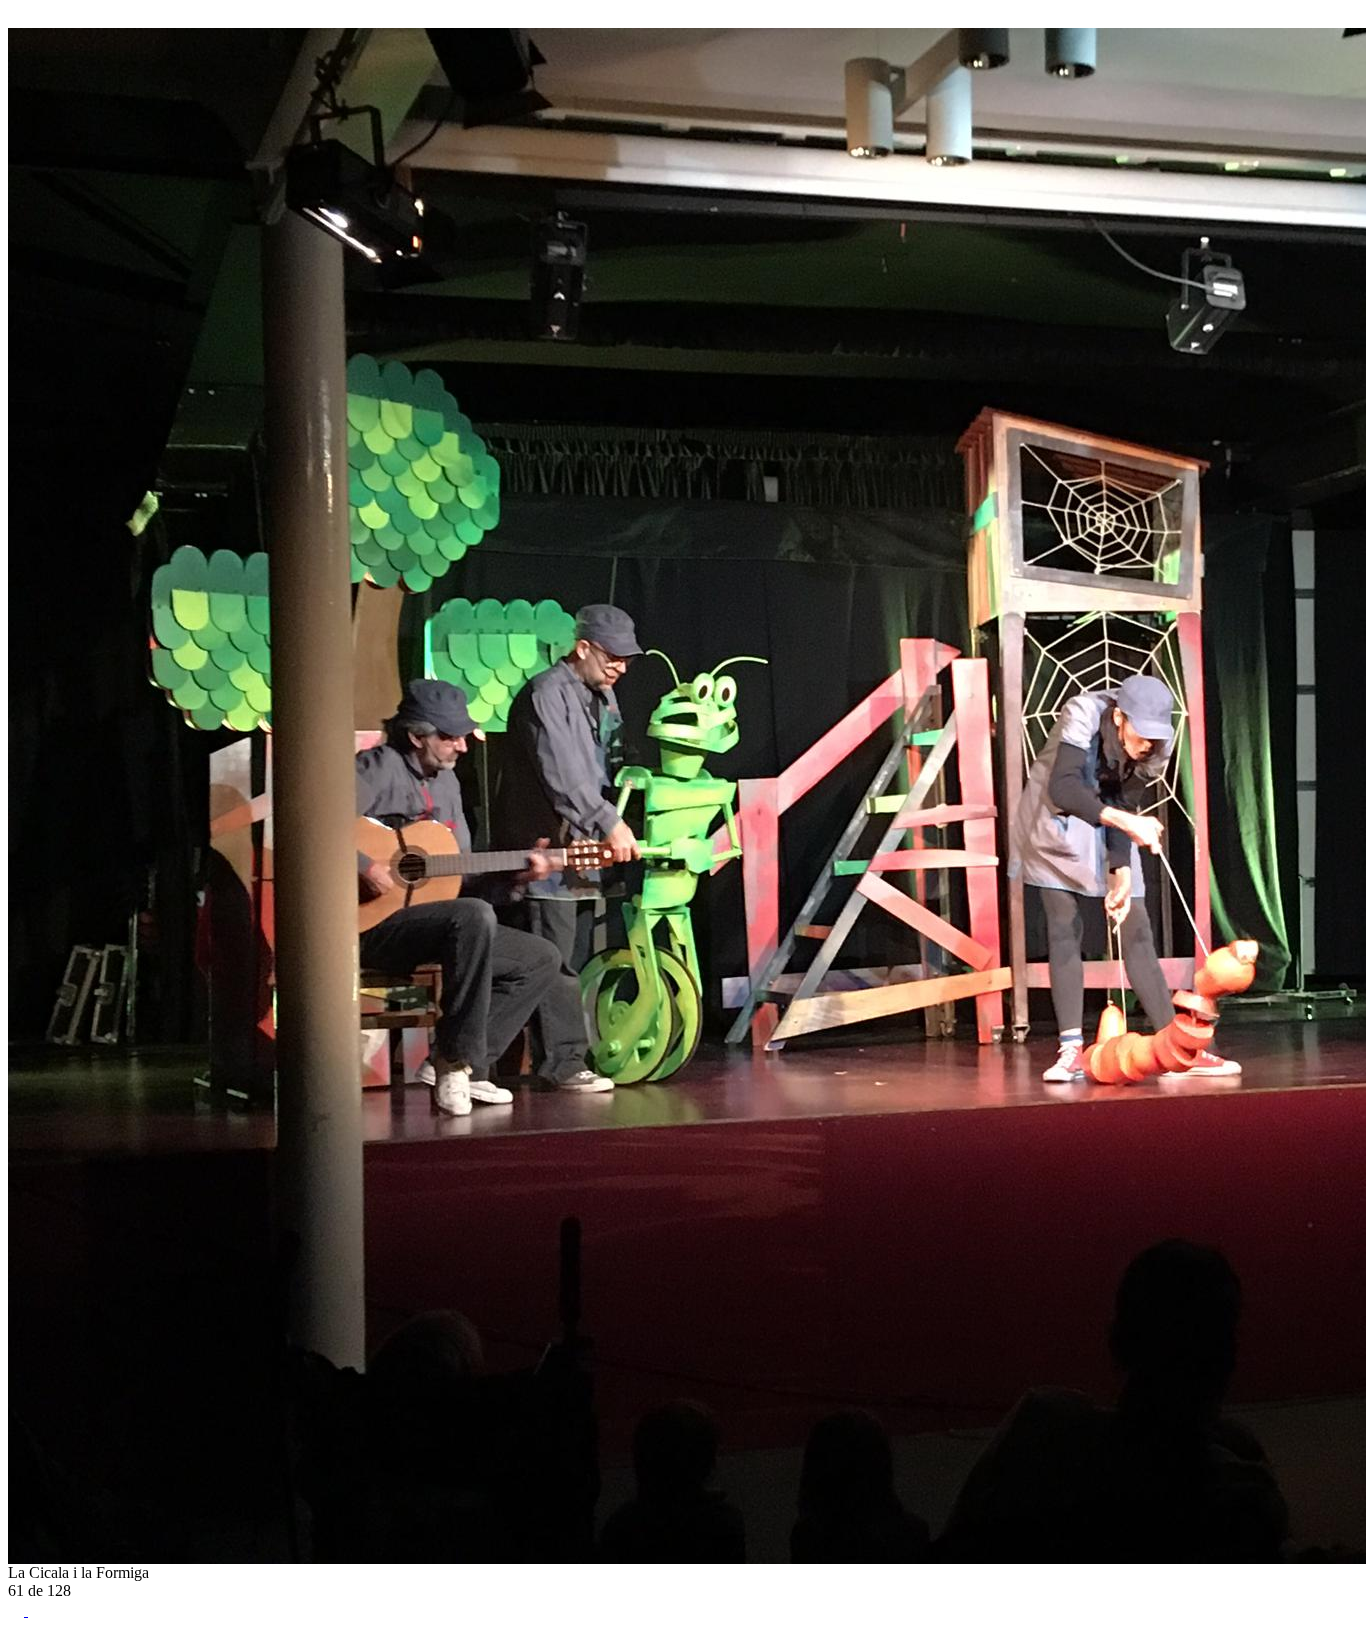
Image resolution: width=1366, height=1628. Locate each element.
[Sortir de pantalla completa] (36, 1610)
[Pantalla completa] (18, 1610)
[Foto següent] (36, 18)
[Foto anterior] (16, 18)
